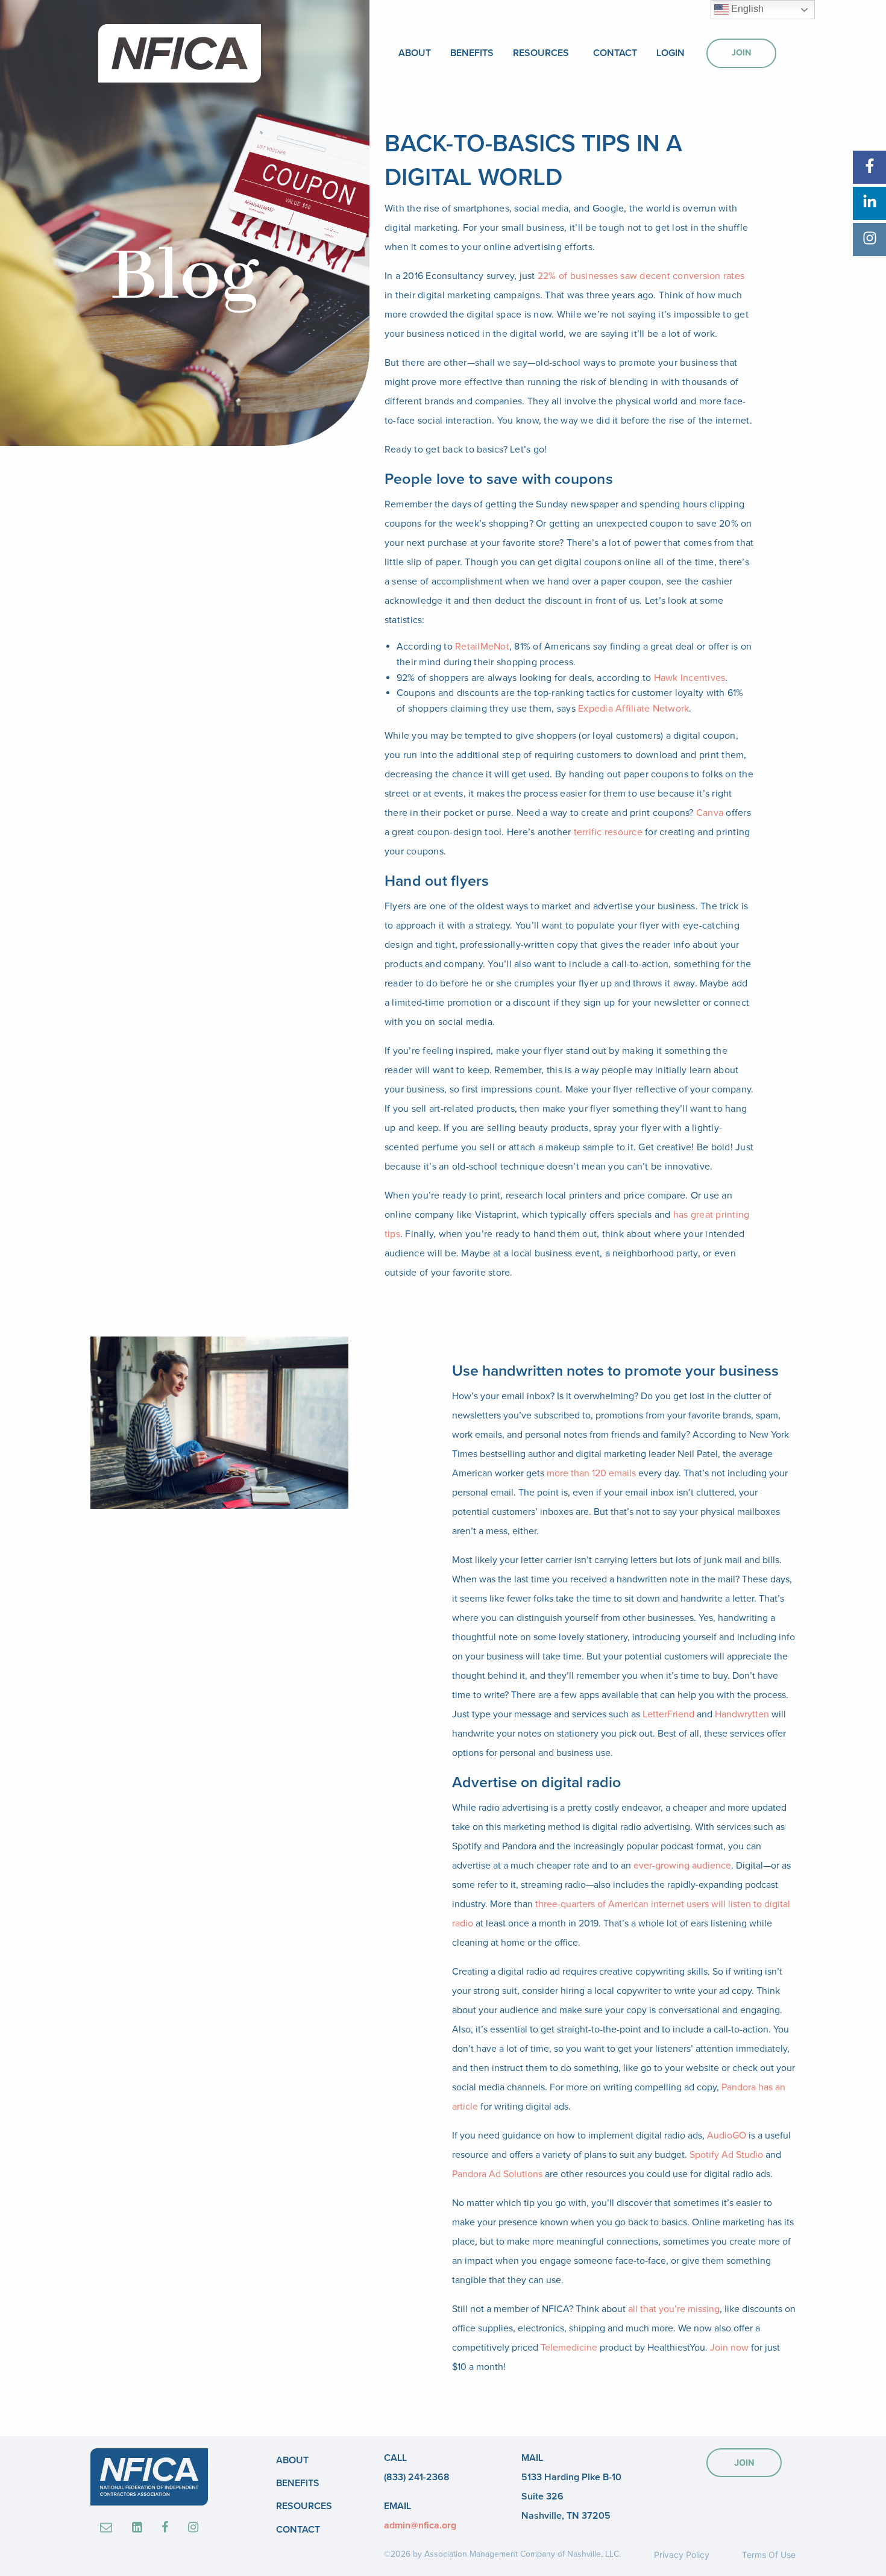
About (415, 53)
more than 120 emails (591, 1473)
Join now (729, 2348)
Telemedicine (569, 2348)
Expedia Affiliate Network (633, 709)
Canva (710, 813)
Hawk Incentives (690, 678)
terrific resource (608, 832)
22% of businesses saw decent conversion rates (641, 276)
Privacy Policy (682, 2555)
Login (671, 53)
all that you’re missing (674, 2309)
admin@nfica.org (420, 2525)
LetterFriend (668, 1714)
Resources (541, 53)
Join (741, 53)
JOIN (744, 2462)
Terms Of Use (769, 2555)
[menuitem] (415, 53)
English (746, 9)
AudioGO (727, 2136)
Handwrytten (742, 1714)
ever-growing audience (682, 1866)
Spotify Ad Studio (726, 2155)
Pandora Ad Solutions (497, 2174)
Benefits (472, 53)
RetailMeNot (482, 647)
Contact (615, 53)
